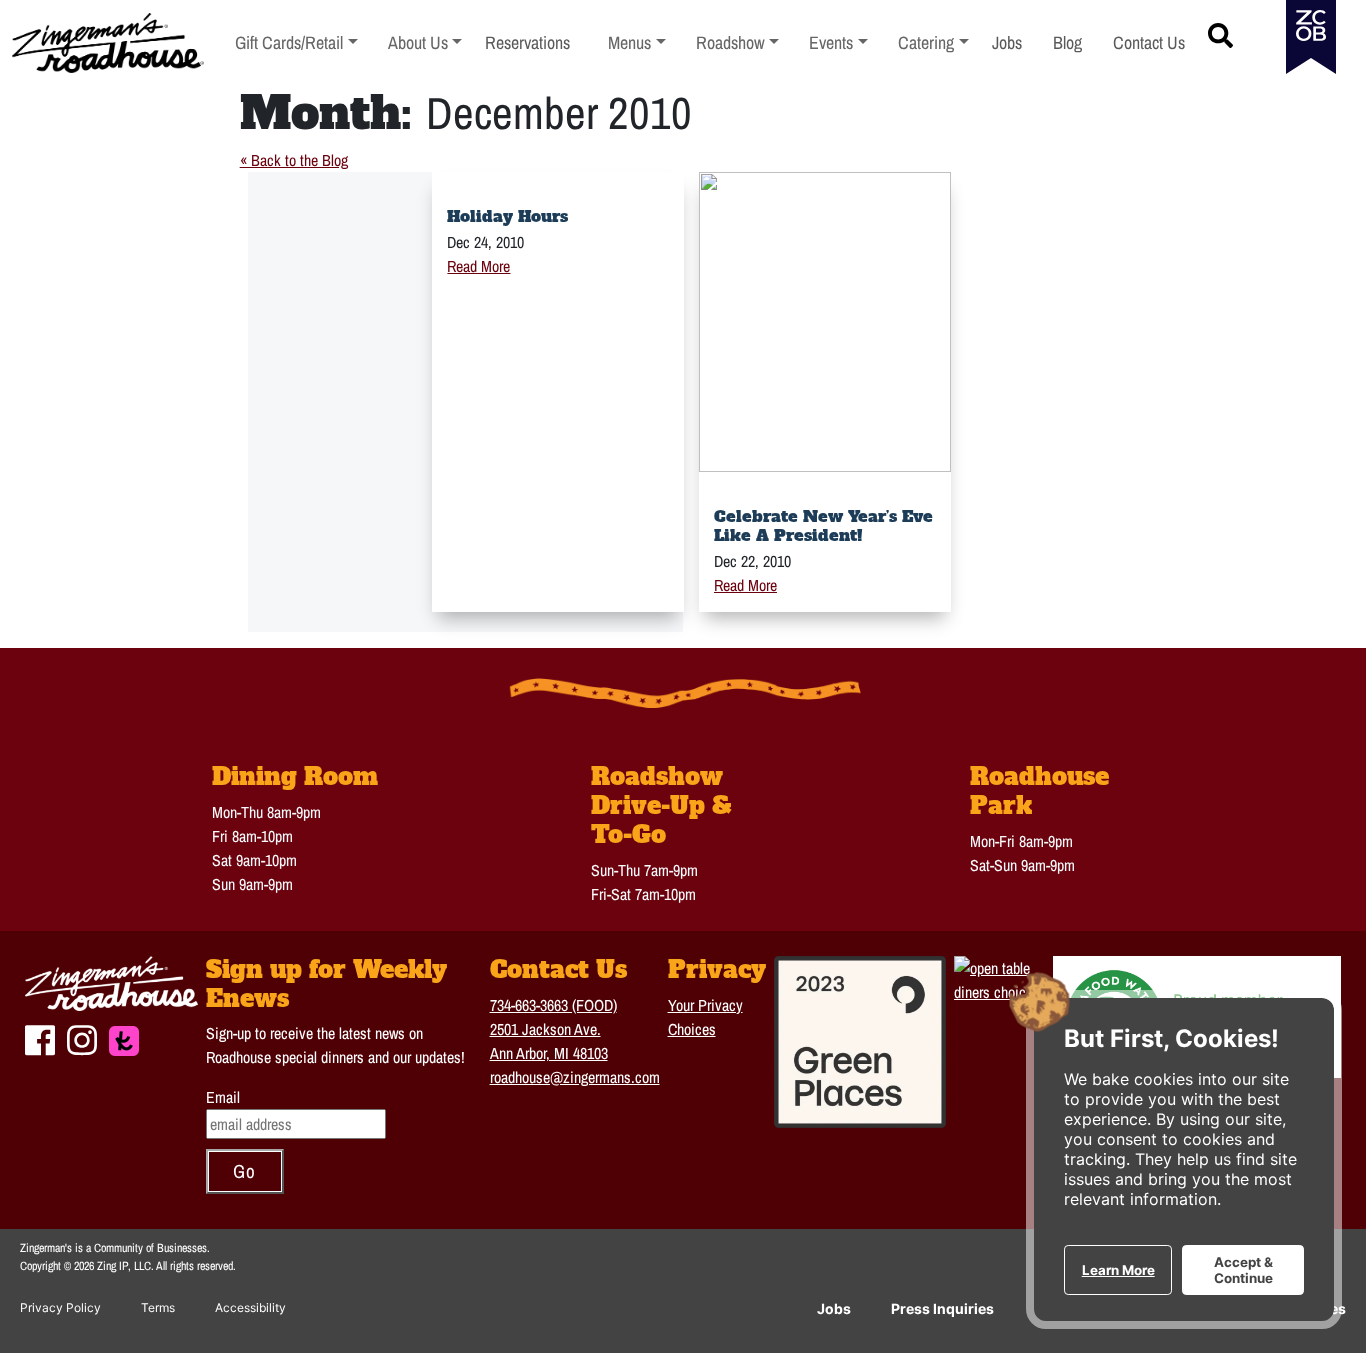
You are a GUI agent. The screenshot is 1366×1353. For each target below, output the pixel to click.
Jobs (834, 1308)
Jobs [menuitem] (1007, 42)
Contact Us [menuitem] (1149, 42)
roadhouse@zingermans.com (575, 1077)
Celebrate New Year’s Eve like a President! (823, 525)
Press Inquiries (942, 1308)
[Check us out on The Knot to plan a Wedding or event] (124, 1038)
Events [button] (838, 42)
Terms (158, 1307)
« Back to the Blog (294, 160)
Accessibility (250, 1307)
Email (223, 1097)
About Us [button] (425, 42)
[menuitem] (296, 43)
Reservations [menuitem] (527, 42)
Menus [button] (637, 42)
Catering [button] (933, 42)
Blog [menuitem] (1067, 42)
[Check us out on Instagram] (82, 1037)
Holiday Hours (507, 216)
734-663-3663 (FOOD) (553, 1005)
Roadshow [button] (738, 42)
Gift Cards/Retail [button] (289, 42)
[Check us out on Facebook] (40, 1037)
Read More (478, 266)
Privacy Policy (60, 1307)
